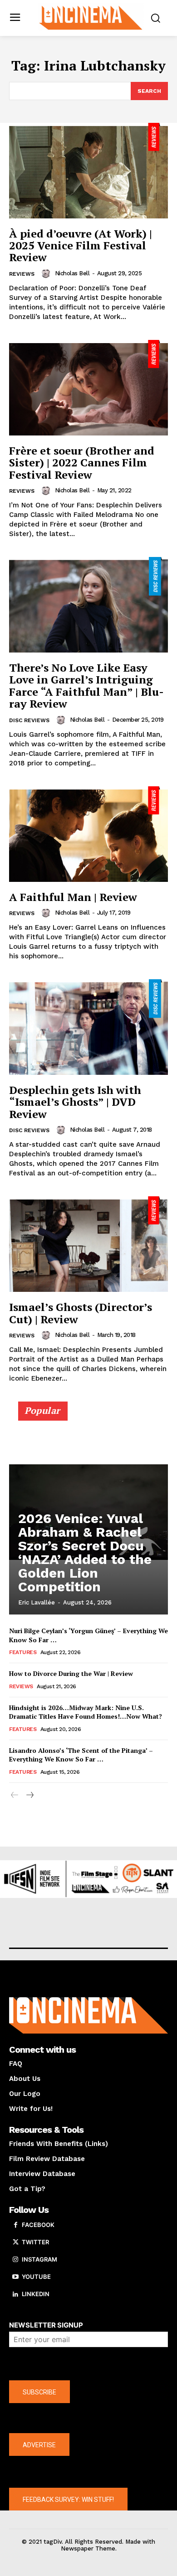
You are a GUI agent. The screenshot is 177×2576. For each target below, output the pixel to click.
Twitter (35, 2242)
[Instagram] (15, 2260)
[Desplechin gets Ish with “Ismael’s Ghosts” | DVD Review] (88, 1027)
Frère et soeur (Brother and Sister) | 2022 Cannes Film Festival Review (82, 463)
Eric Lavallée (37, 1602)
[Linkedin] (15, 2294)
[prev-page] (15, 1795)
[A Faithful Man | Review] (88, 834)
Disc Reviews (29, 720)
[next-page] (29, 1795)
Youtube (36, 2277)
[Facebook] (15, 2225)
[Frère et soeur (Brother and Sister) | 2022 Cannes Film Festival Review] (88, 388)
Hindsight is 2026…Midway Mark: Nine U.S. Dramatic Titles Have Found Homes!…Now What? (86, 1712)
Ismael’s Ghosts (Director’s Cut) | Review (81, 1313)
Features (23, 1652)
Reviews (22, 274)
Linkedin (36, 2294)
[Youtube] (15, 2277)
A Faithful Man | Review (73, 897)
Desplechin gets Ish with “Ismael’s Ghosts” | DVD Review (75, 1102)
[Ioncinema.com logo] (91, 17)
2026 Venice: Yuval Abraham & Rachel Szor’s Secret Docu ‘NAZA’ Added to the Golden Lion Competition (85, 1552)
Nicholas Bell (72, 273)
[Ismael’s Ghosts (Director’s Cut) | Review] (88, 1244)
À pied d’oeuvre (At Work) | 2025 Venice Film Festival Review (81, 245)
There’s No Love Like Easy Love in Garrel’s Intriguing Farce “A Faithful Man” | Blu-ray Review (86, 686)
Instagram (39, 2259)
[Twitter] (15, 2242)
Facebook (38, 2225)
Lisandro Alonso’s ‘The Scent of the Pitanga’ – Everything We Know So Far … (81, 1755)
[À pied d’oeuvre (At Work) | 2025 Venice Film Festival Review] (88, 171)
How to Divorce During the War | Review (71, 1673)
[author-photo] (47, 273)
